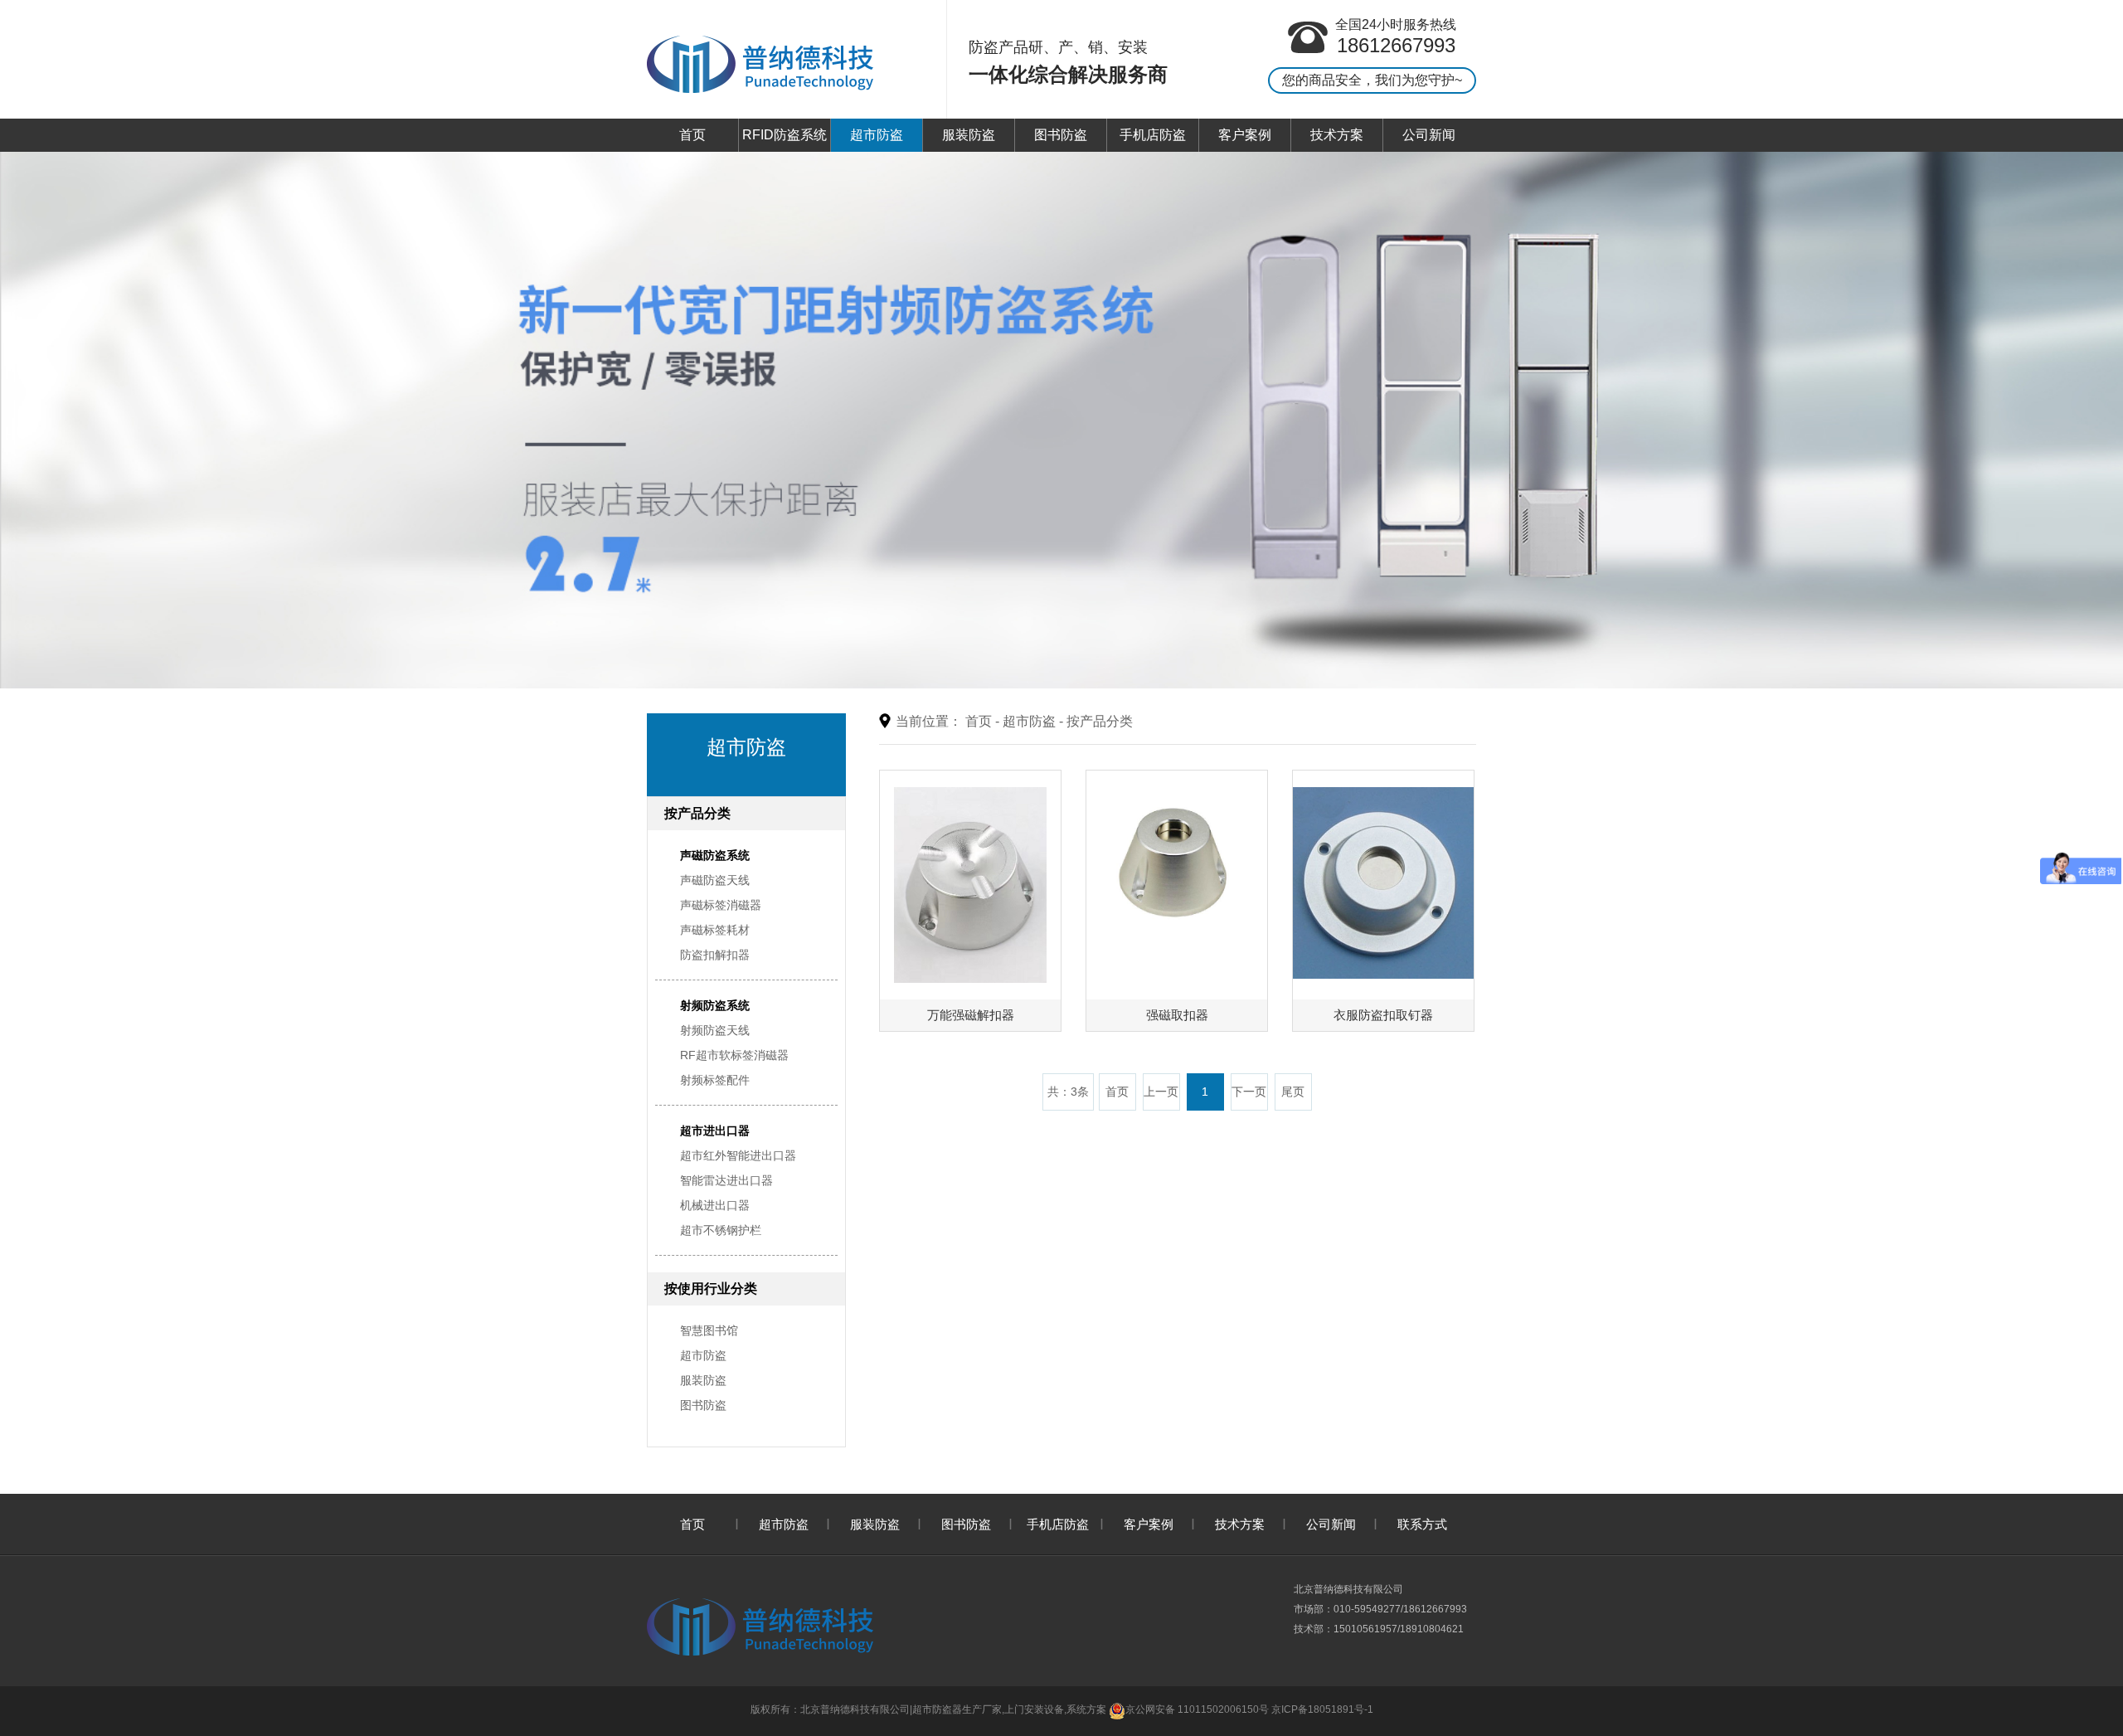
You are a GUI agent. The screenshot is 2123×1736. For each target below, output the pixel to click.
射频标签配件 (715, 1080)
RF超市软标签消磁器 (734, 1055)
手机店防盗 (1153, 135)
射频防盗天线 (715, 1030)
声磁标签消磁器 (721, 905)
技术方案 (1337, 135)
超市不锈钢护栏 (721, 1230)
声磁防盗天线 (715, 880)
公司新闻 (1429, 135)
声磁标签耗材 (715, 930)
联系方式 (1422, 1524)
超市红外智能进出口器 (738, 1155)
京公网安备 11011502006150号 (1197, 1709)
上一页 (1161, 1092)
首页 (692, 135)
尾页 (1293, 1092)
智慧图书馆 (709, 1330)
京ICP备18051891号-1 (1322, 1709)
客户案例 (1245, 135)
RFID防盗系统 (785, 135)
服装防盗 (969, 135)
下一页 (1249, 1092)
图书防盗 (1061, 135)
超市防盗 (877, 135)
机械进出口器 (715, 1205)
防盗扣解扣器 (715, 955)
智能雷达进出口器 (726, 1180)
